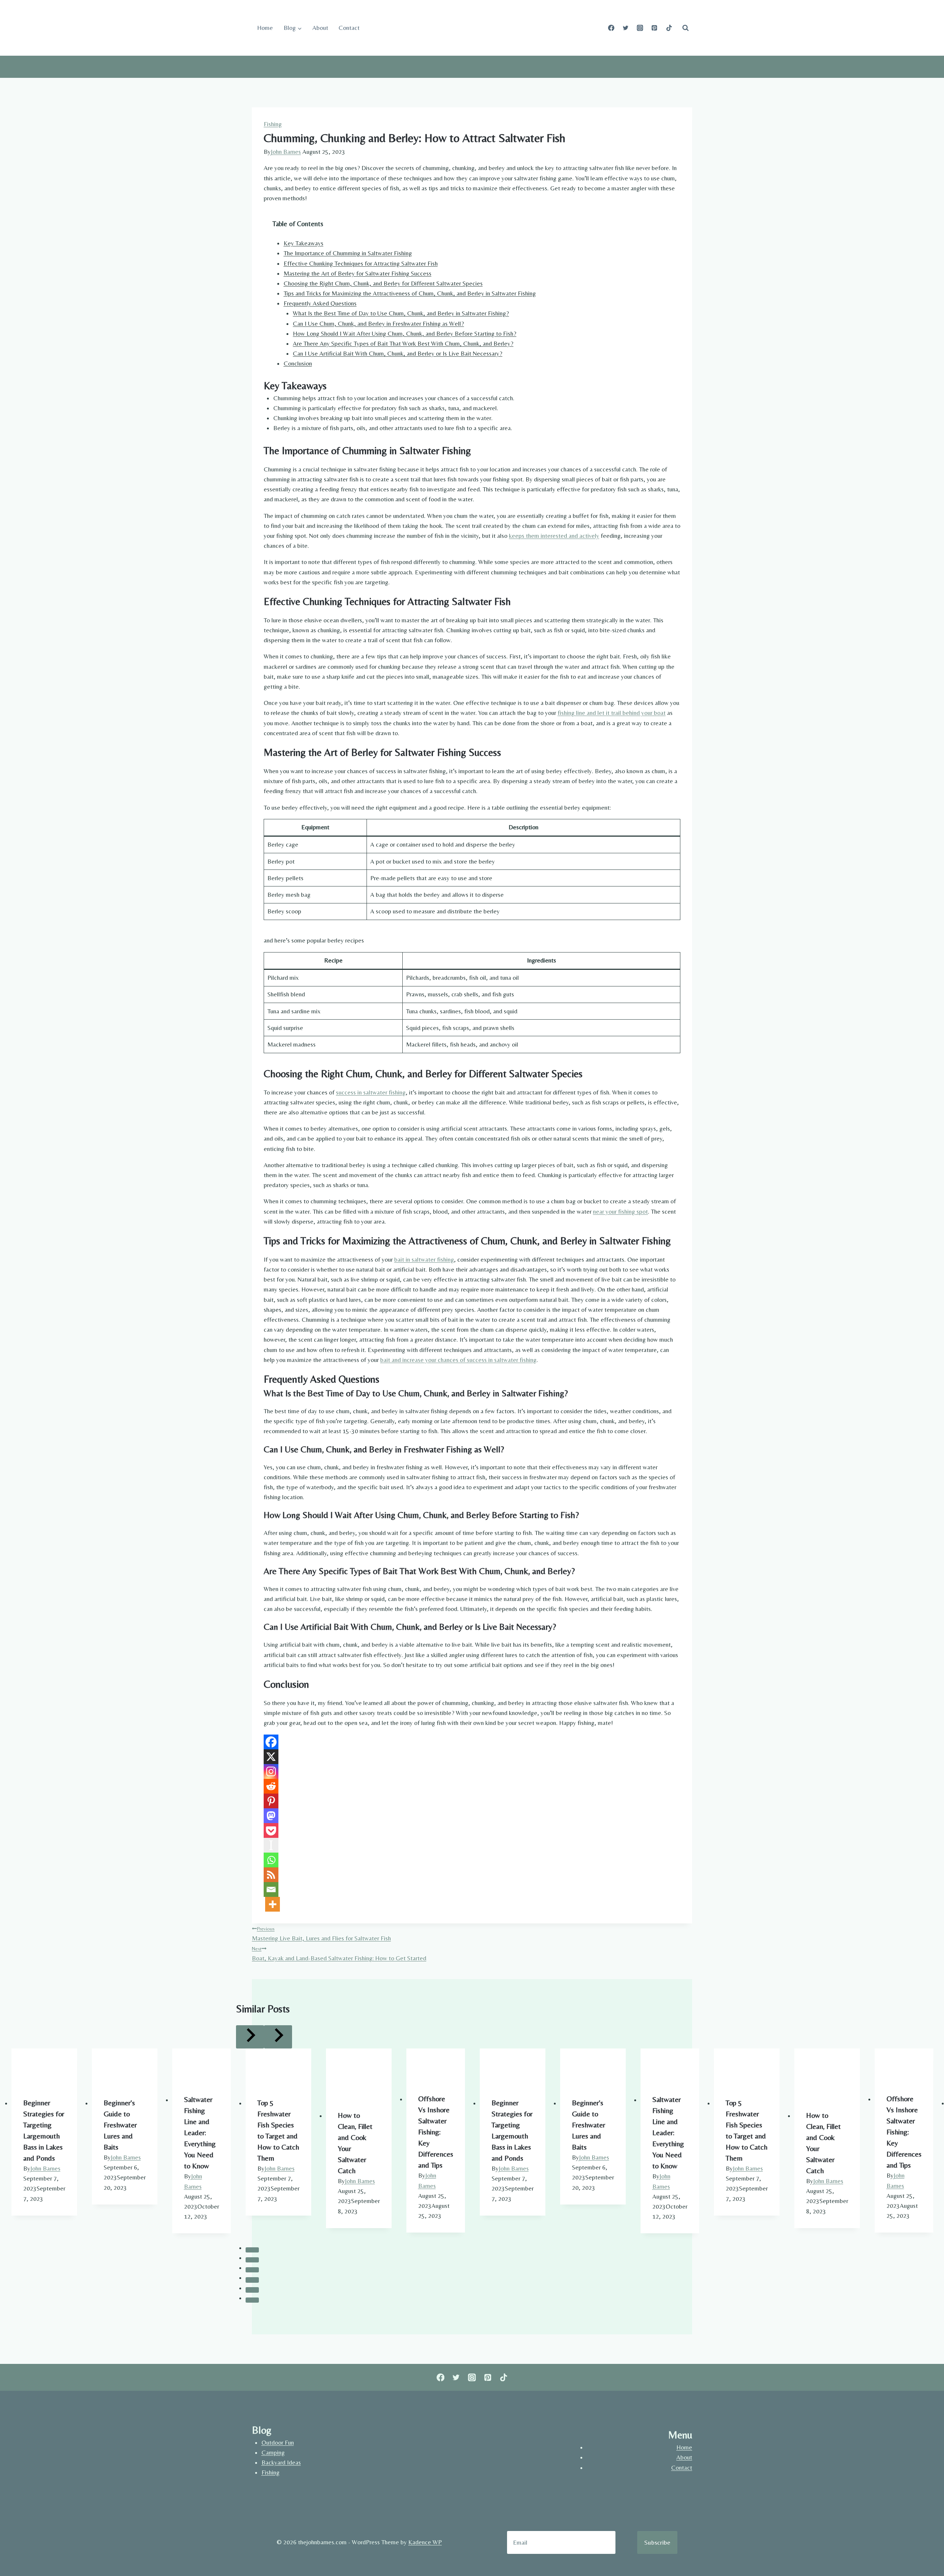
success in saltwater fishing (371, 1092)
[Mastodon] (271, 1816)
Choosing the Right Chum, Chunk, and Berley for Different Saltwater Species (383, 283)
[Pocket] (271, 1830)
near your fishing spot (620, 1211)
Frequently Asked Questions (320, 303)
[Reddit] (271, 1786)
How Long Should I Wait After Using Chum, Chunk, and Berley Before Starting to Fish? (405, 333)
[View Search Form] (686, 28)
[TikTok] (669, 28)
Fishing (273, 124)
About (320, 28)
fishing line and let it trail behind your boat (612, 713)
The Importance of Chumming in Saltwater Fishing (348, 253)
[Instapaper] (271, 1845)
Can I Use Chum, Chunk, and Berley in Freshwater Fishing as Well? (378, 324)
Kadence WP (425, 2542)
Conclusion (298, 363)
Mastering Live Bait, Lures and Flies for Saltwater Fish (321, 1934)
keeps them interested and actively (554, 536)
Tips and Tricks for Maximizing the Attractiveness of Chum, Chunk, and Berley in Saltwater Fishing (410, 293)
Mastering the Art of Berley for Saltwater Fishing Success (358, 273)
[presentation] (44, 2067)
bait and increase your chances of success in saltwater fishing (458, 1360)
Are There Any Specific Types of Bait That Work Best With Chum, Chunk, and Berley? (403, 343)
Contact (349, 28)
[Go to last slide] (250, 2037)
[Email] (271, 1889)
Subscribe (657, 2542)
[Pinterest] (655, 28)
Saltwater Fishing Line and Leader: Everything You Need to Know (200, 2132)
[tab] (252, 2250)
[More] (273, 1904)
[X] (271, 1757)
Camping (273, 2452)
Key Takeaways (303, 243)
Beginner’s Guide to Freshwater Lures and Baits (120, 2125)
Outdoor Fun (278, 2442)
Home (265, 28)
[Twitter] (626, 28)
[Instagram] (640, 28)
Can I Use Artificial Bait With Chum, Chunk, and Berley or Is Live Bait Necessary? (398, 353)
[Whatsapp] (271, 1860)
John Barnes (286, 152)
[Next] (278, 2037)
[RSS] (271, 1875)
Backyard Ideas (281, 2462)
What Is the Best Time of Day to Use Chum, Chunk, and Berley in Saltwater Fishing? (401, 313)
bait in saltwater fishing (424, 1259)
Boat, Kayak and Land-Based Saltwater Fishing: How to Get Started (339, 1954)
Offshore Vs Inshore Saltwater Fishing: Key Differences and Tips (436, 2132)
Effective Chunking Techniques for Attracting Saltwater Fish (361, 263)
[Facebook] (611, 28)
